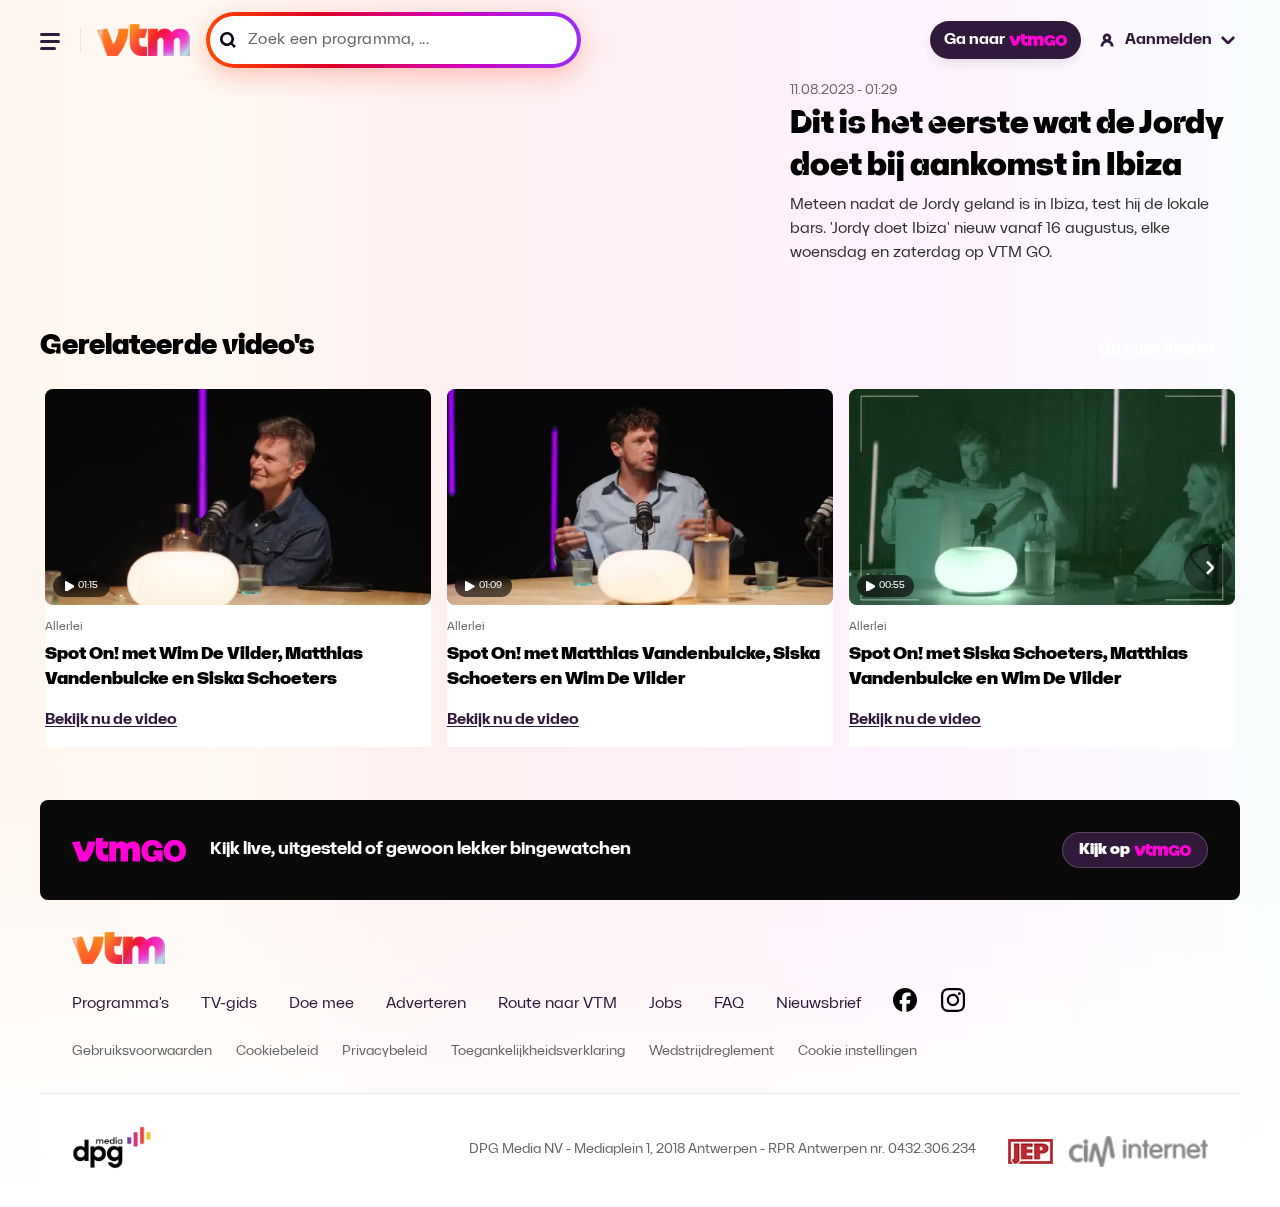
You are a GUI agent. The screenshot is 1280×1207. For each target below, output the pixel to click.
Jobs (665, 1004)
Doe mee (321, 1004)
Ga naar (974, 40)
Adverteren (426, 1004)
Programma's (120, 1004)
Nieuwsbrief (818, 1004)
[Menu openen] (52, 40)
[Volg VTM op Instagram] (953, 1004)
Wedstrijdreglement (711, 1051)
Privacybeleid (384, 1051)
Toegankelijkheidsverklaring (538, 1051)
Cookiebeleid (277, 1051)
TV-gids (229, 1004)
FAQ (729, 1004)
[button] (1168, 40)
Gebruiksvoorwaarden (142, 1051)
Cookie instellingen (857, 1051)
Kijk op (1104, 850)
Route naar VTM (557, 1004)
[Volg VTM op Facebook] (905, 1004)
